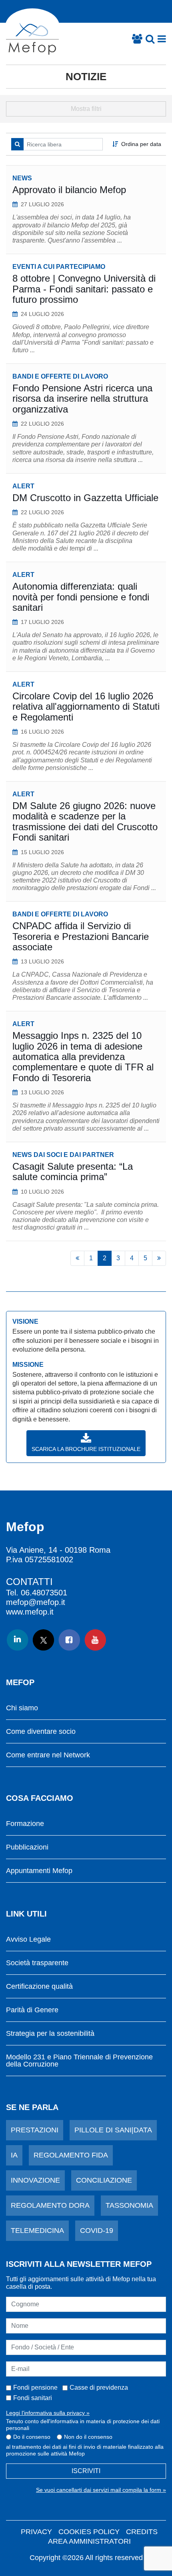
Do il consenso (32, 2437)
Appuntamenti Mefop (39, 1871)
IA (14, 2155)
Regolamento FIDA (71, 2155)
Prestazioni (35, 2130)
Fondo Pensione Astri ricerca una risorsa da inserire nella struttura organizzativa (82, 399)
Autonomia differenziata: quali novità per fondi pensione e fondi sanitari (81, 597)
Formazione (25, 1824)
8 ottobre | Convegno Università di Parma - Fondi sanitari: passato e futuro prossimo (84, 289)
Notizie (86, 77)
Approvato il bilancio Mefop (69, 190)
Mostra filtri (86, 109)
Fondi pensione (35, 2387)
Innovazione (35, 2180)
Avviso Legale (28, 1939)
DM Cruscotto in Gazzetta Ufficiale (85, 498)
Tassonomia (129, 2205)
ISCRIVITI (86, 2471)
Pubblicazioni (27, 1847)
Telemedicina (37, 2231)
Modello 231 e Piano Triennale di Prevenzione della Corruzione (79, 2061)
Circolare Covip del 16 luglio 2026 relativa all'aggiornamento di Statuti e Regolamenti (86, 707)
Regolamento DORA (50, 2205)
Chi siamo (22, 1708)
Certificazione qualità (39, 1987)
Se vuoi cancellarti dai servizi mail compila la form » (101, 2490)
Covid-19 (97, 2231)
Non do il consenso (88, 2437)
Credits (142, 2532)
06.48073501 (44, 1593)
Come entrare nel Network (48, 1755)
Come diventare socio (41, 1732)
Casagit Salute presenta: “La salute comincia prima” (73, 1172)
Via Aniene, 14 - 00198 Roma (58, 1550)
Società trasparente (37, 1963)
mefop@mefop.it (36, 1602)
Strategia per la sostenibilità (50, 2034)
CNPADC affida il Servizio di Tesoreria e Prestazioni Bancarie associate (81, 936)
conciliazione (104, 2180)
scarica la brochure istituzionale (86, 1449)
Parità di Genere (32, 2010)
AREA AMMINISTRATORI (89, 2541)
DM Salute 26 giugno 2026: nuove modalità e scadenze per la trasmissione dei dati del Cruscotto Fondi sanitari (85, 821)
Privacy (36, 2532)
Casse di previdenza (99, 2387)
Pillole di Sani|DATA (113, 2130)
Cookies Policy (89, 2532)
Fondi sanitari (33, 2398)
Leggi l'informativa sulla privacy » (48, 2413)
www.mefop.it (30, 1612)
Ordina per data (141, 144)
